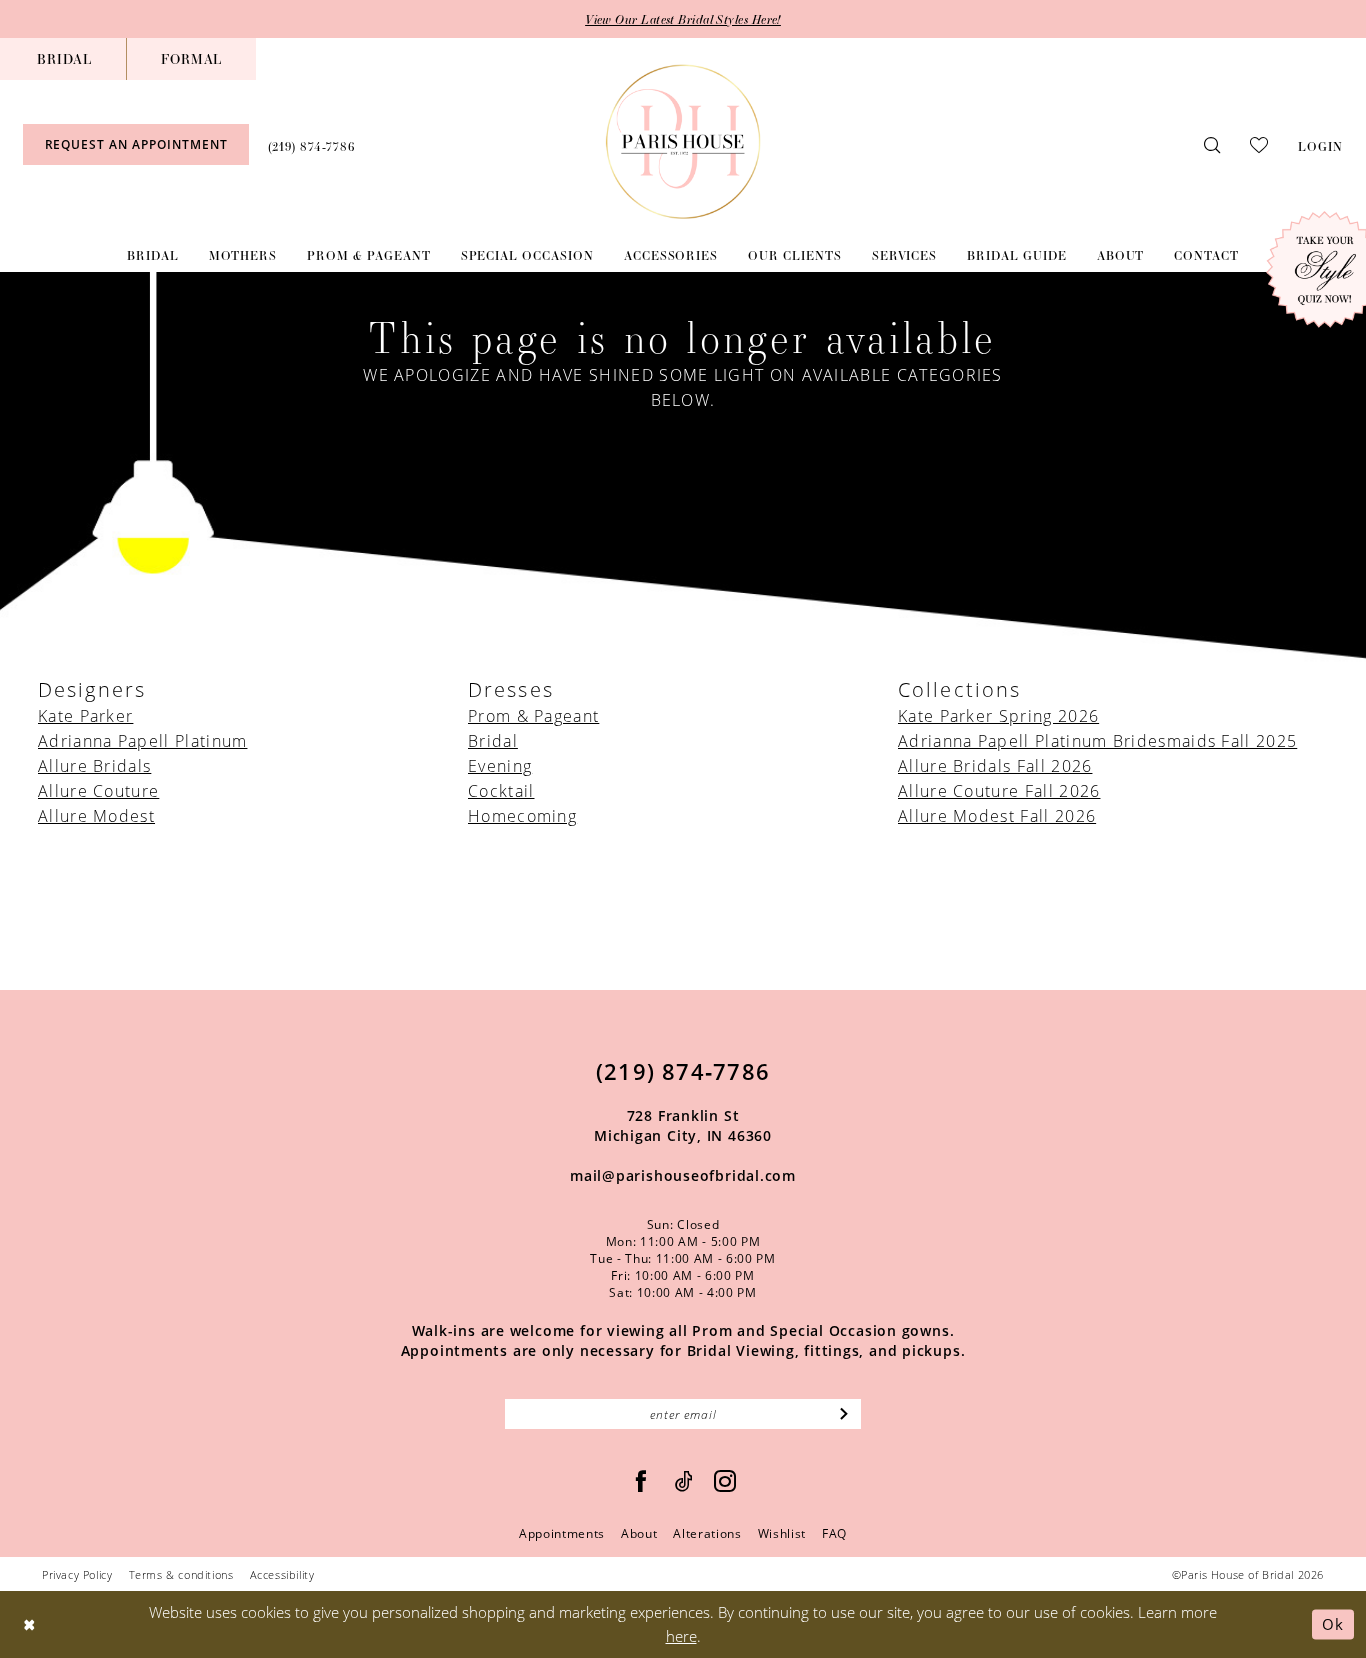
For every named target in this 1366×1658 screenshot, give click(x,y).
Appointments (562, 1533)
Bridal (493, 740)
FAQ (834, 1533)
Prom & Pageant (533, 715)
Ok (1333, 1624)
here (681, 1636)
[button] (1320, 144)
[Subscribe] (844, 1414)
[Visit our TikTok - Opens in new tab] (684, 1481)
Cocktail (501, 790)
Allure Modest (96, 815)
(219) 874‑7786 (683, 1071)
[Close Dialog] (29, 1624)
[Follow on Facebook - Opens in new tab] (641, 1481)
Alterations (707, 1533)
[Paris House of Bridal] (683, 141)
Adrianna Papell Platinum (142, 740)
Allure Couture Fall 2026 (999, 790)
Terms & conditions (181, 1574)
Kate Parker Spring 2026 (998, 715)
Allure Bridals (94, 765)
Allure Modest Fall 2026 (997, 815)
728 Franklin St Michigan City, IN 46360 (683, 1125)
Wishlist (782, 1533)
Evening (500, 765)
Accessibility (282, 1574)
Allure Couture (98, 790)
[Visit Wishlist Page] (1259, 144)
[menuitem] (64, 59)
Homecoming (522, 815)
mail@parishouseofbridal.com (683, 1175)
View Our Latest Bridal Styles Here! (683, 19)
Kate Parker (85, 715)
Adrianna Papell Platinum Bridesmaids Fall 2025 (1097, 740)
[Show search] (1212, 144)
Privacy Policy (77, 1574)
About (639, 1533)
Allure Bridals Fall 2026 (995, 765)
